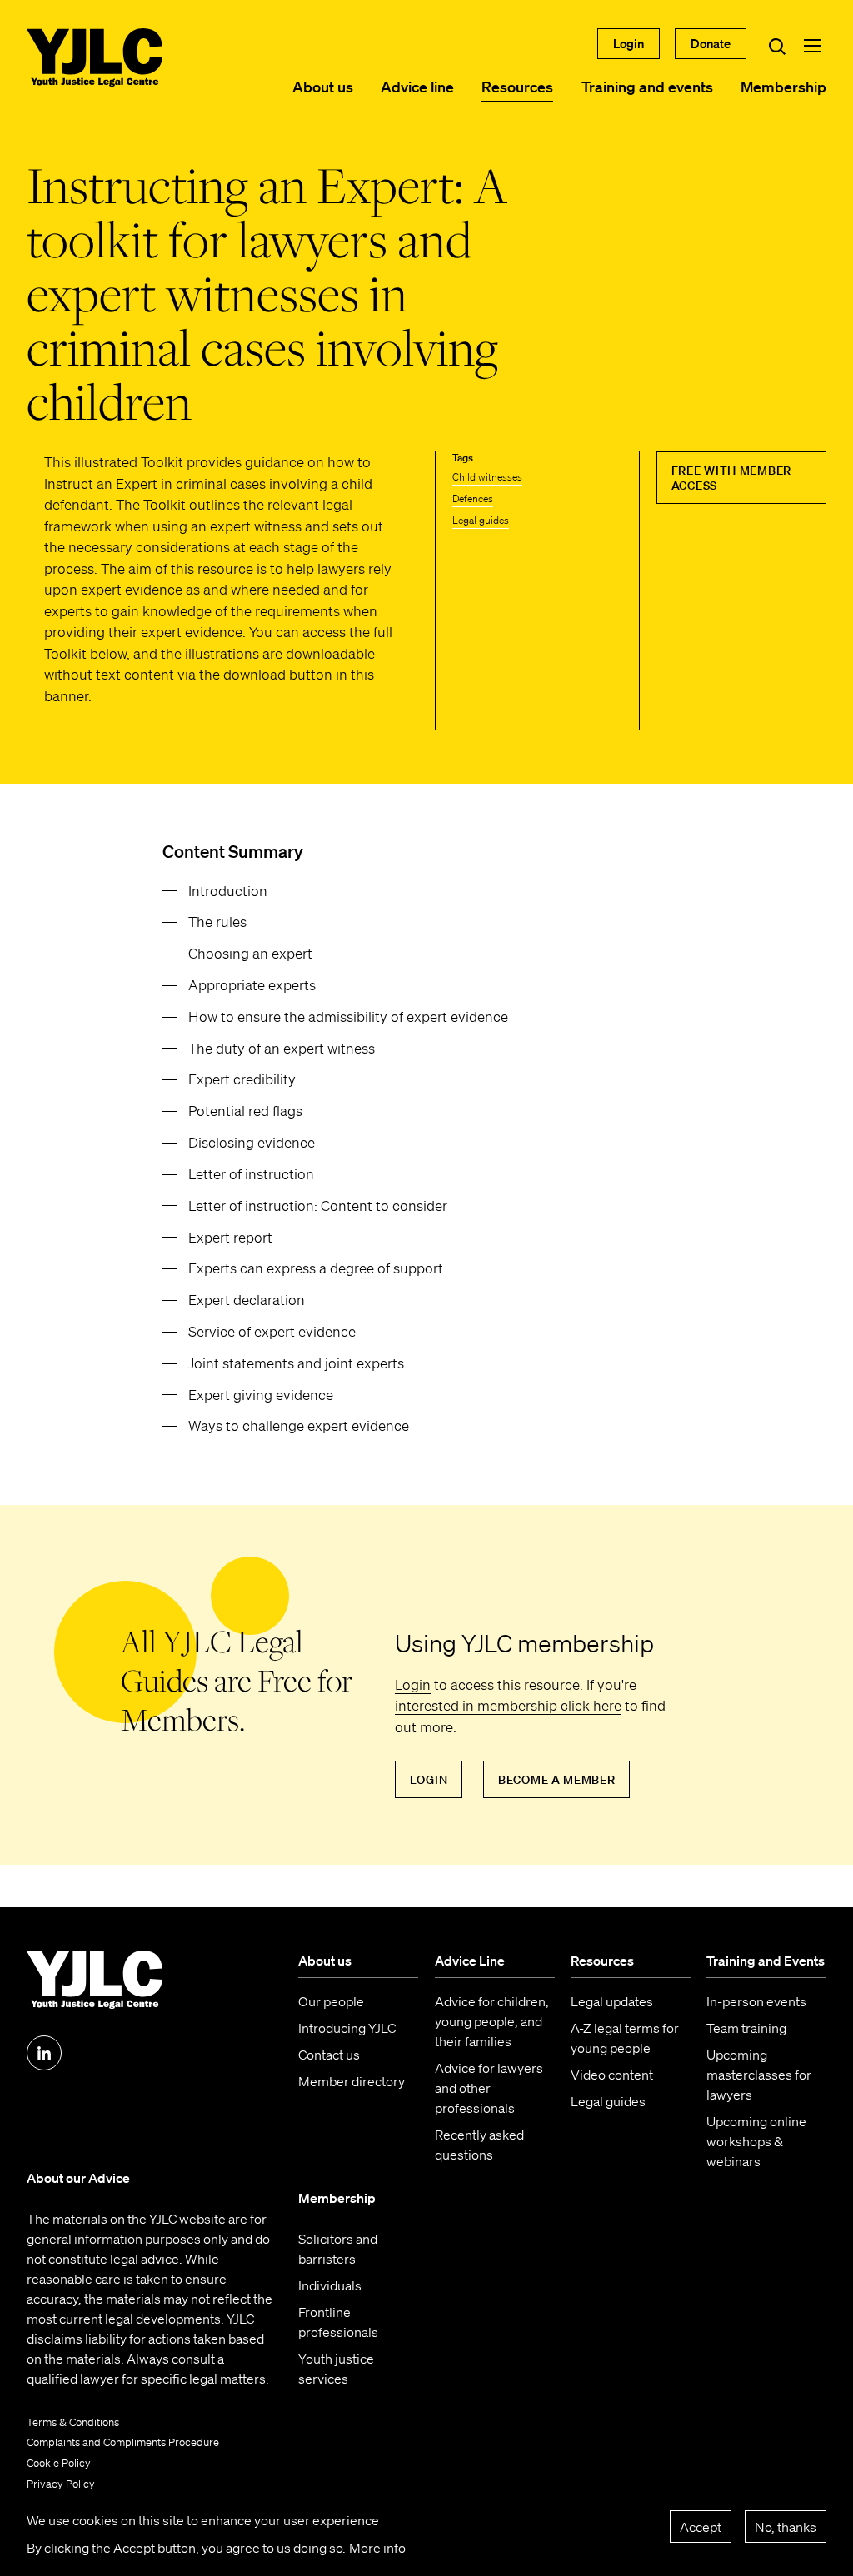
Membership (783, 87)
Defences (473, 498)
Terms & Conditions (73, 2422)
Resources (517, 87)
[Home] (95, 57)
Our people (331, 2001)
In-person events (756, 2001)
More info (377, 2548)
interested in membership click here (508, 1705)
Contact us (329, 2055)
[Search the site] (777, 46)
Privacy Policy (61, 2484)
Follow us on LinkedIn (44, 2053)
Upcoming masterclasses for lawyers (759, 2075)
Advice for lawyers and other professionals (489, 2088)
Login (629, 43)
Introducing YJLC (347, 2028)
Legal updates (612, 2001)
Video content (612, 2075)
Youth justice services (336, 2369)
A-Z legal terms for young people (625, 2038)
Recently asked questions (479, 2145)
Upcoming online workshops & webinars (756, 2141)
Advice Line (470, 1961)
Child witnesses (487, 477)
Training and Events (766, 1961)
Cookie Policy (59, 2463)
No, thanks (786, 2527)
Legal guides (481, 520)
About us (323, 87)
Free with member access (731, 478)
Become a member (557, 1780)
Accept (701, 2527)
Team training (746, 2028)
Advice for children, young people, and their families (492, 2021)
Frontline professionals (338, 2322)
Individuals (330, 2285)
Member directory (352, 2081)
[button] (812, 46)
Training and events (647, 87)
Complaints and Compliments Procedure (123, 2442)
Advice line (417, 87)
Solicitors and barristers (338, 2249)
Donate (711, 43)
